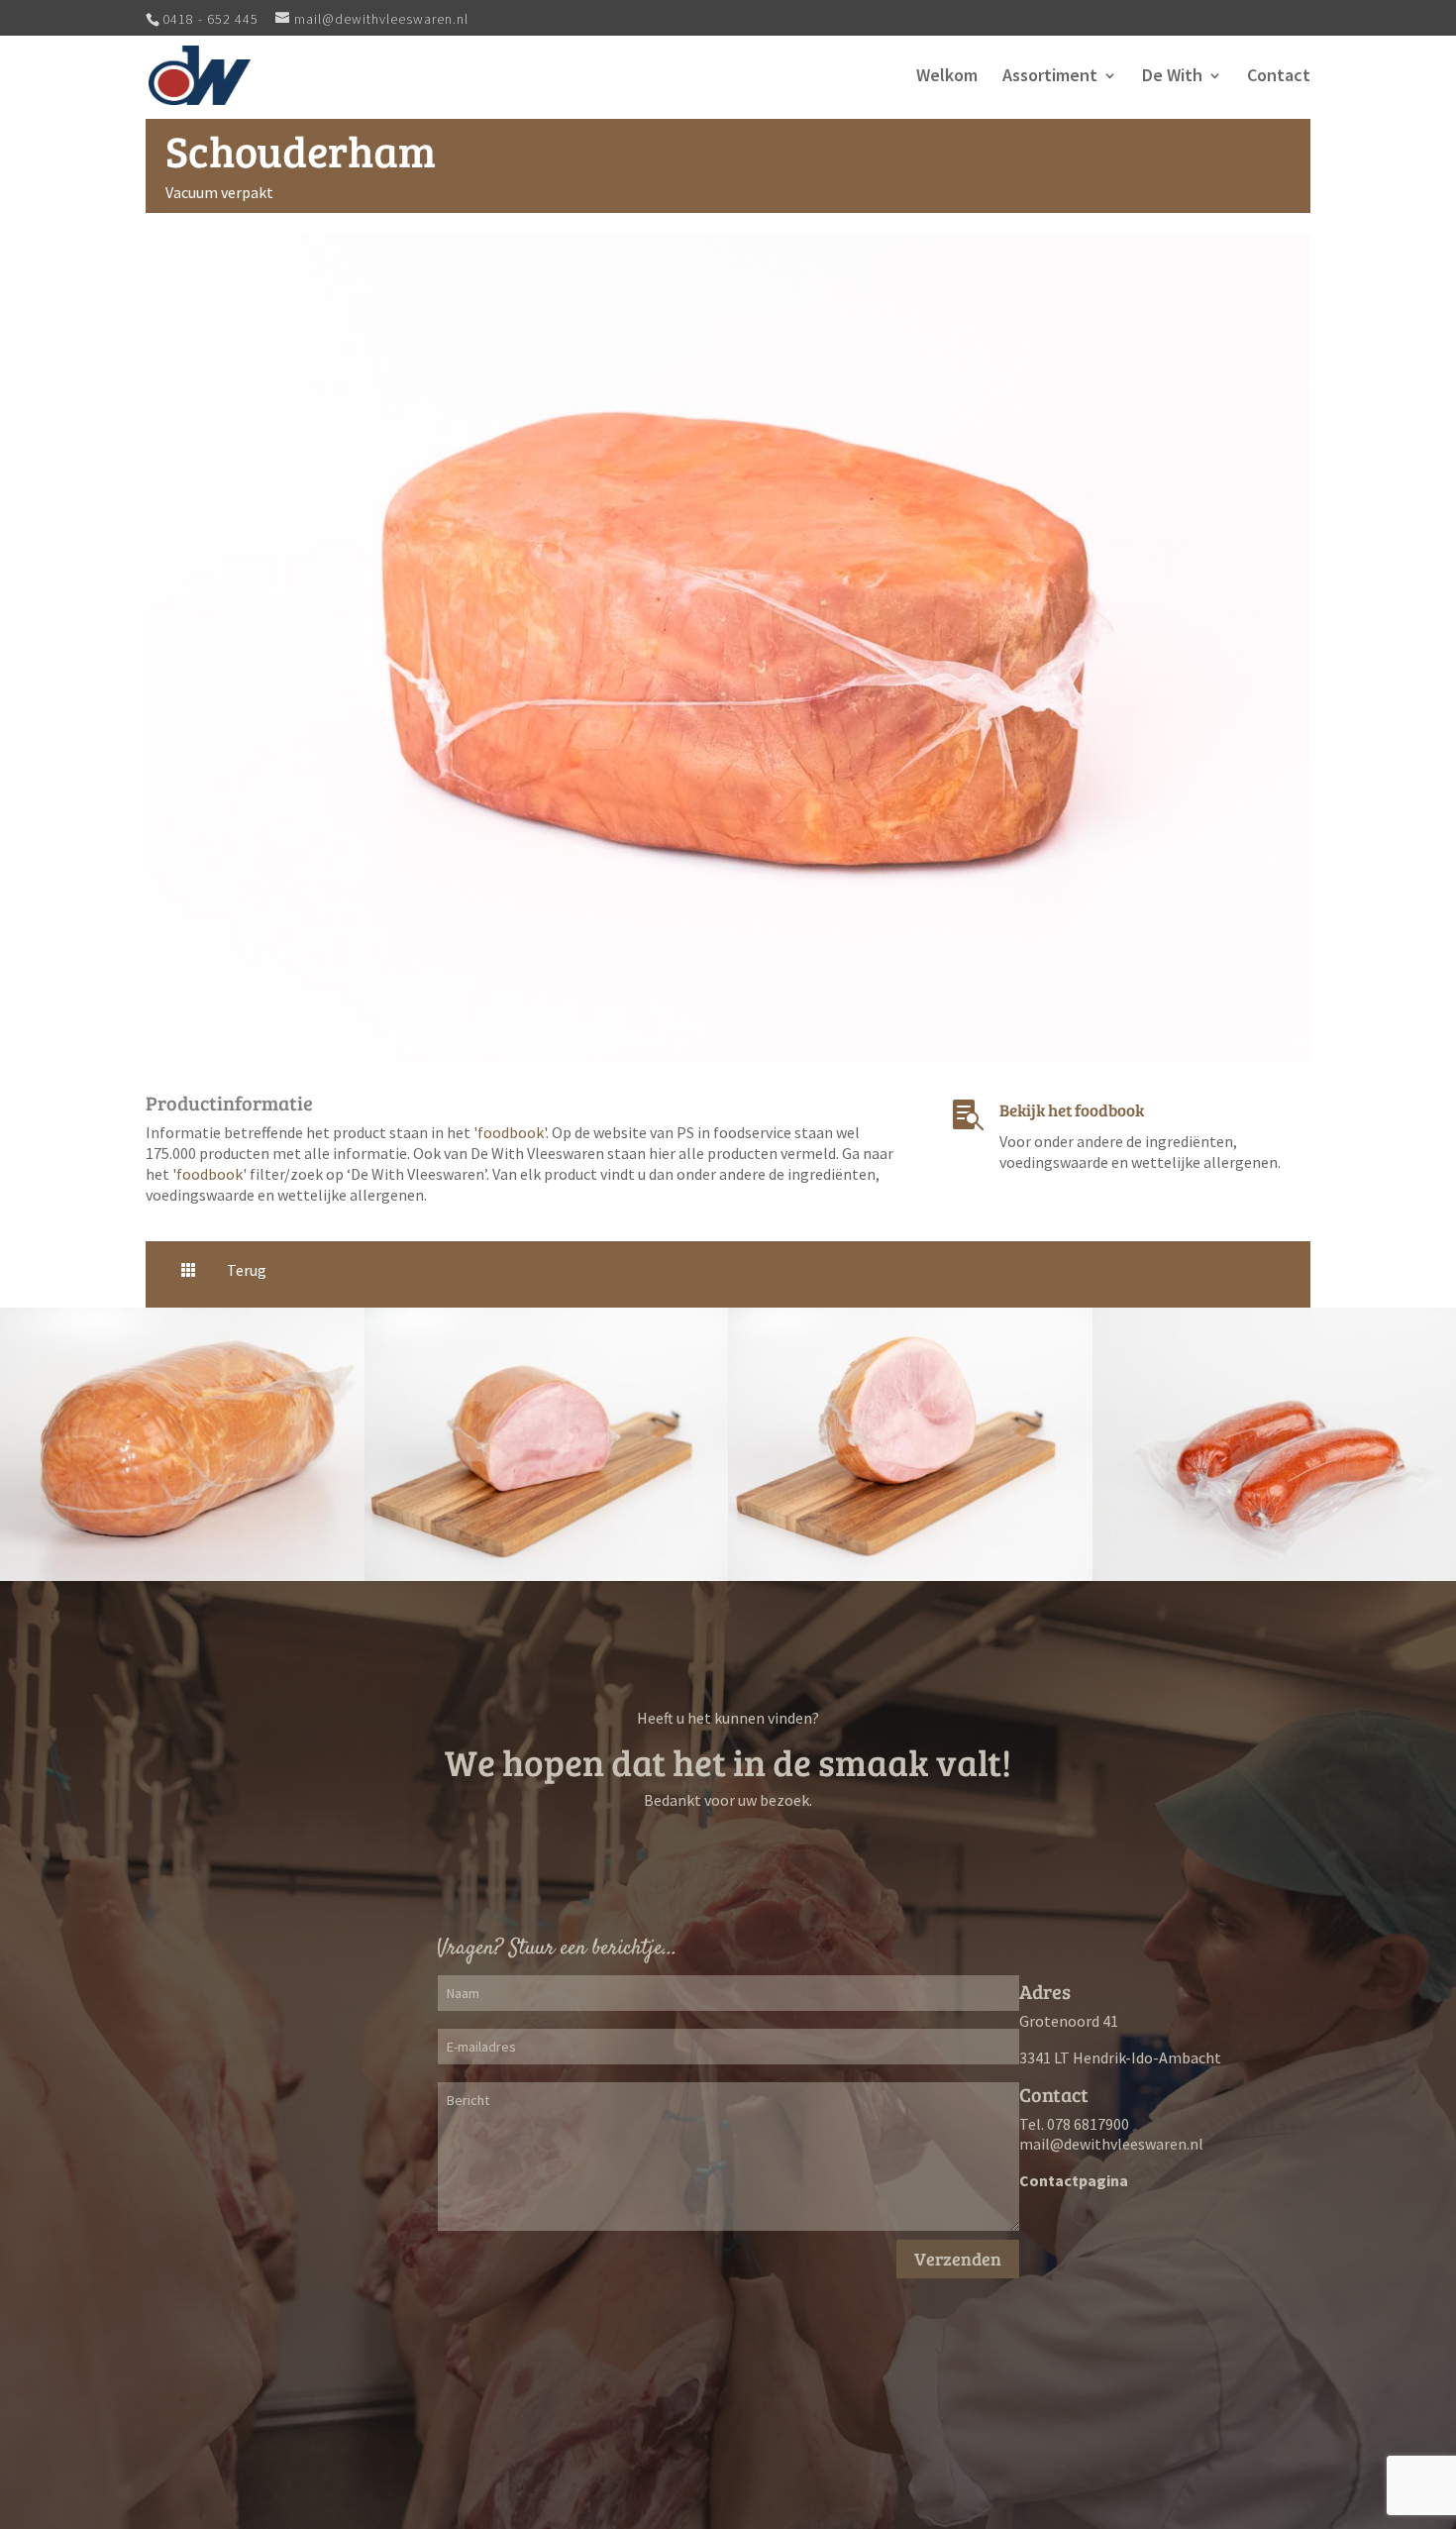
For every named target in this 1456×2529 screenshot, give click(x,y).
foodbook (511, 1132)
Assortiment (1050, 77)
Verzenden (958, 2259)
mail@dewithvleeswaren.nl (1111, 2144)
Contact (1279, 77)
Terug (247, 1270)
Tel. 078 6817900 (1074, 2124)
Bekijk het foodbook (1072, 1110)
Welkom (947, 77)
